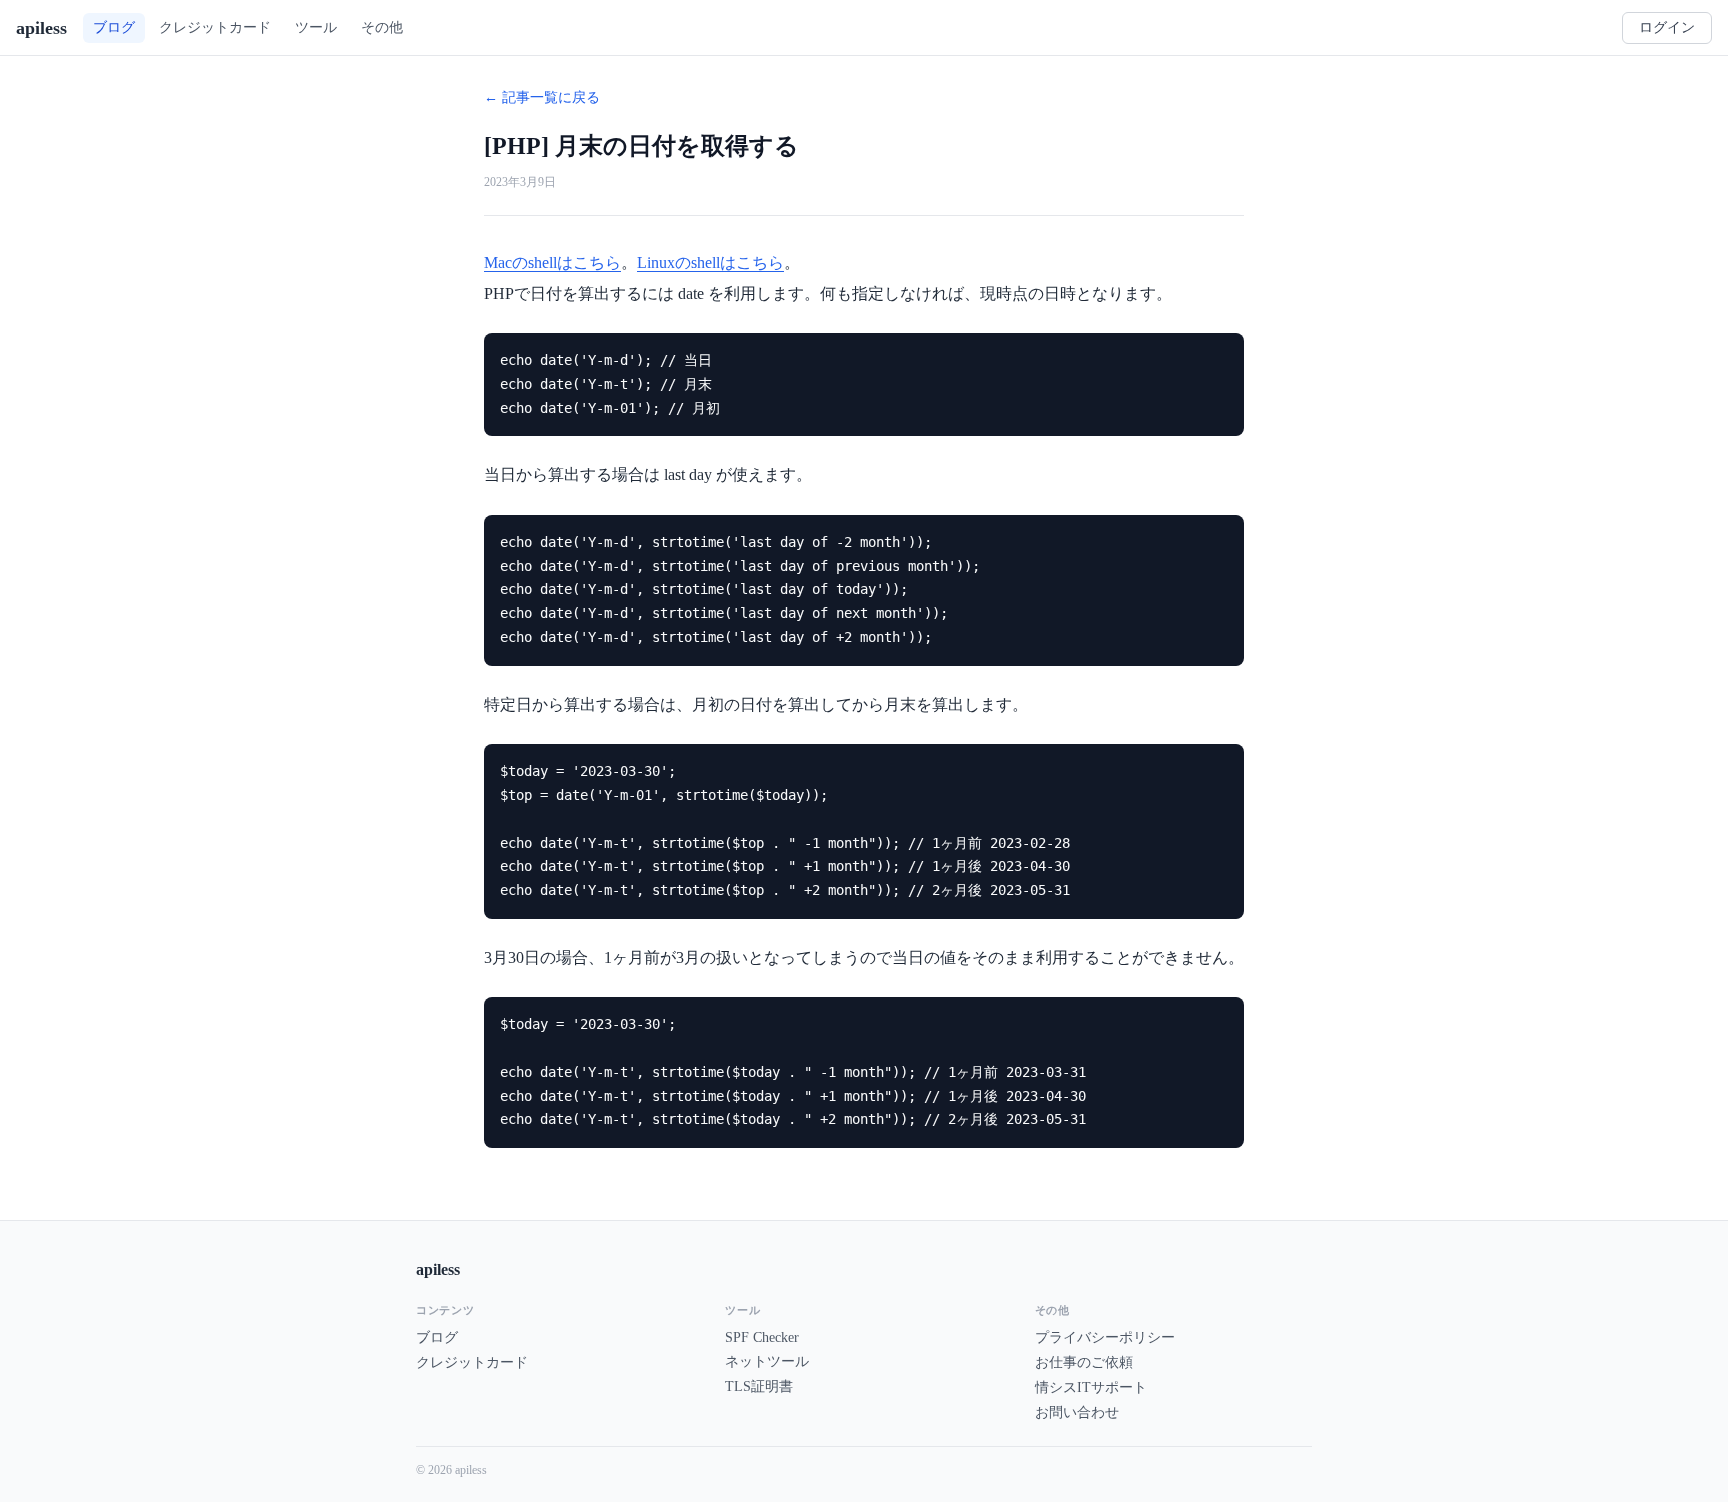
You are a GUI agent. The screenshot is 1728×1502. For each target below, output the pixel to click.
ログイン (1667, 27)
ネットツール (767, 1361)
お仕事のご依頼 (1084, 1362)
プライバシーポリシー (1105, 1337)
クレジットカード (472, 1362)
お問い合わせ (1077, 1412)
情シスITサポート (1091, 1387)
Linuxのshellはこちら (710, 262)
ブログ (437, 1337)
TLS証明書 (759, 1386)
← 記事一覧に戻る (542, 97)
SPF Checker (762, 1337)
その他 (382, 27)
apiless (41, 28)
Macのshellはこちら (552, 262)
